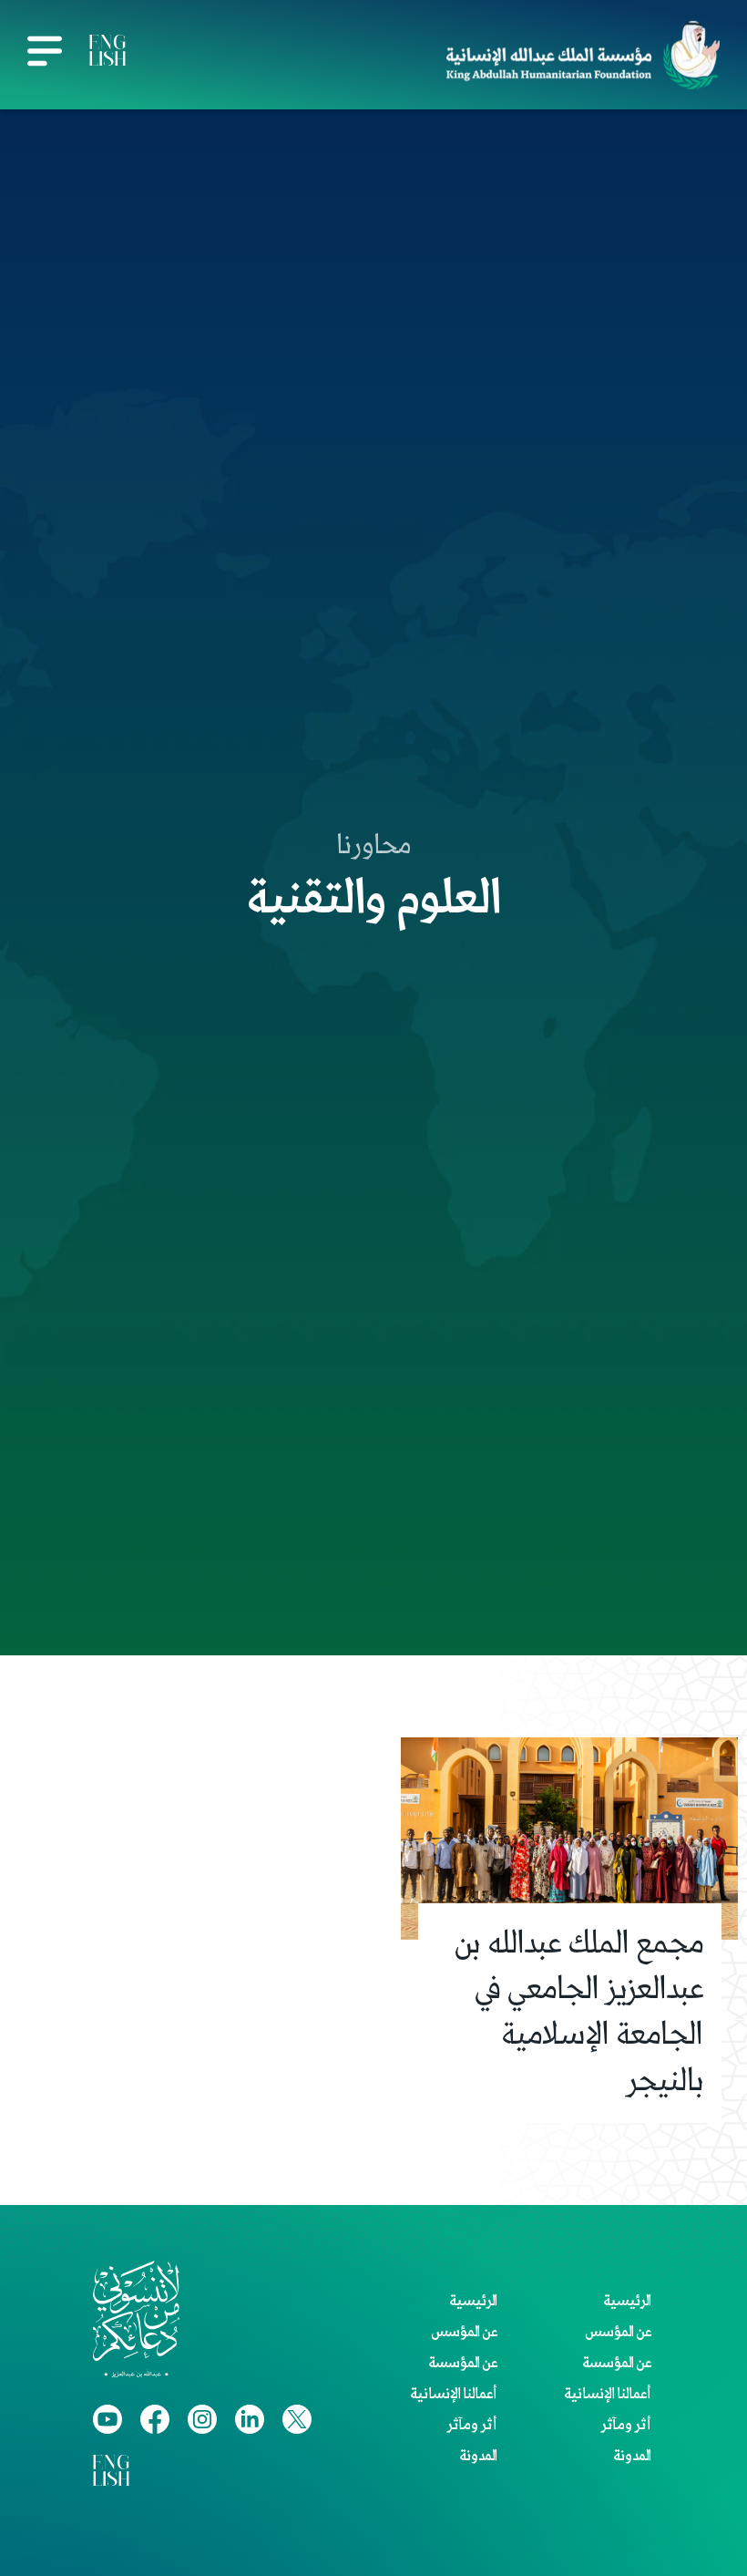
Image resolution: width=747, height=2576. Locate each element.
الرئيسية (627, 2302)
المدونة (632, 2457)
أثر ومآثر (626, 2426)
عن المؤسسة (617, 2364)
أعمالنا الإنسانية (608, 2395)
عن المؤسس (618, 2333)
